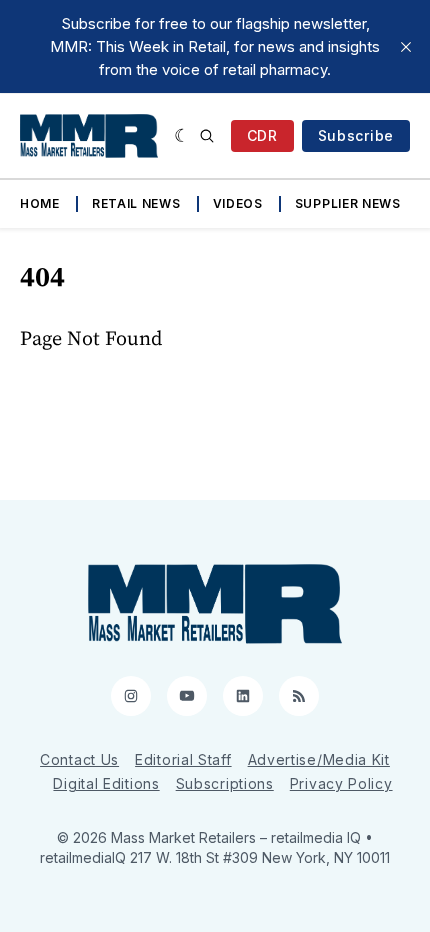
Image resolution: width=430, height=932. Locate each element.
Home (40, 203)
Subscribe (356, 135)
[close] (406, 47)
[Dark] (182, 136)
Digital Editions (106, 783)
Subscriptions (225, 783)
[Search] (207, 136)
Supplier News (348, 203)
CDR (262, 135)
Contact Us (79, 759)
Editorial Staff (183, 759)
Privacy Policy (341, 783)
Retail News (136, 203)
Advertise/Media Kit (319, 759)
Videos (238, 203)
